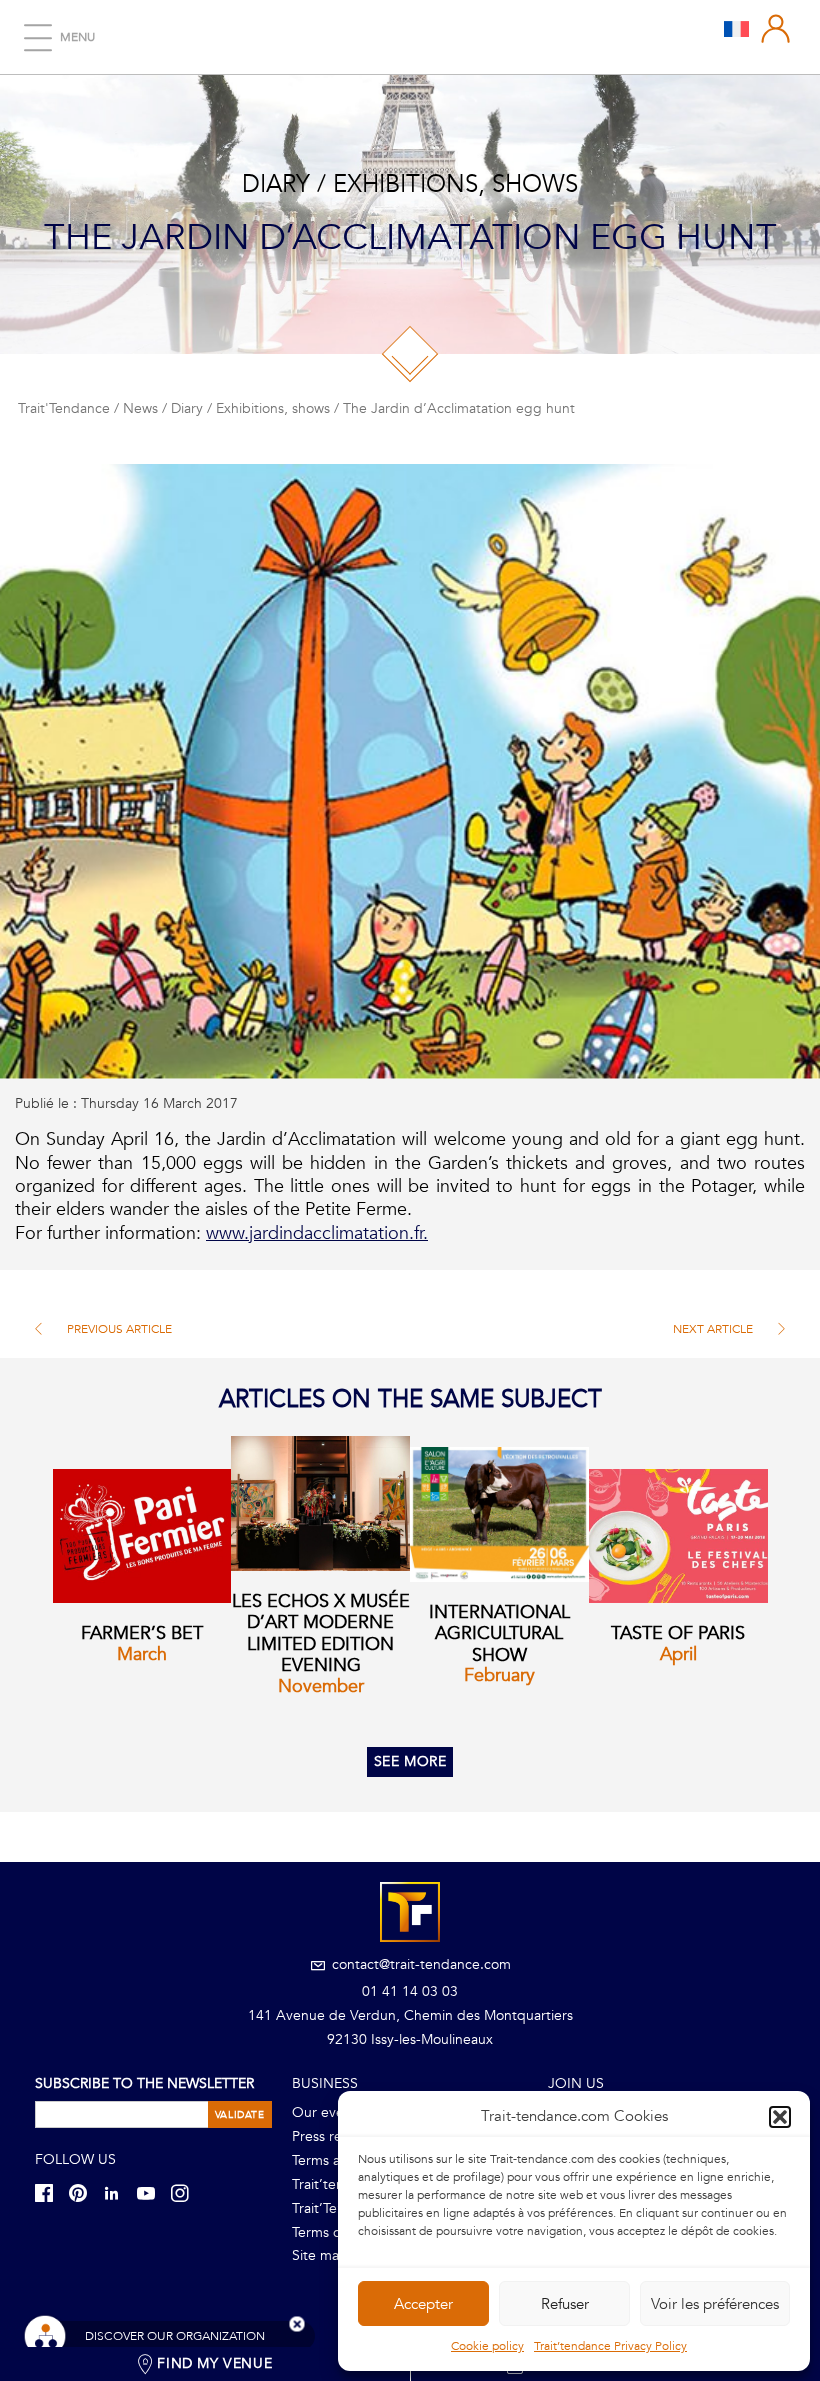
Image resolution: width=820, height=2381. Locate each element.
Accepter (423, 2304)
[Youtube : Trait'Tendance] (152, 2192)
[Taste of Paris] (678, 1536)
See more (410, 1761)
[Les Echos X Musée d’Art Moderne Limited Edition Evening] (320, 1503)
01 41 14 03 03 (410, 1991)
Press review (331, 2136)
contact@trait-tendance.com (419, 1964)
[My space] (776, 29)
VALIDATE (240, 2115)
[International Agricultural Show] (499, 1514)
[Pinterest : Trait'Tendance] (84, 2192)
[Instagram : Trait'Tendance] (186, 2192)
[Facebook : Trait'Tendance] (50, 2192)
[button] (780, 2117)
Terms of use (331, 2232)
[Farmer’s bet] (142, 1536)
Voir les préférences (715, 2304)
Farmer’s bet (142, 1633)
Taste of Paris (678, 1633)
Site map (320, 2255)
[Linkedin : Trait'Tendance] (118, 2192)
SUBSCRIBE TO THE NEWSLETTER (144, 2083)
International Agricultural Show (499, 1634)
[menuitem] (736, 28)
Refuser (565, 2304)
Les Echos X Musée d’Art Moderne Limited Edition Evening (321, 1634)
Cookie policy (487, 2346)
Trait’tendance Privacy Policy (610, 2346)
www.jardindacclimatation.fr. (317, 1233)
